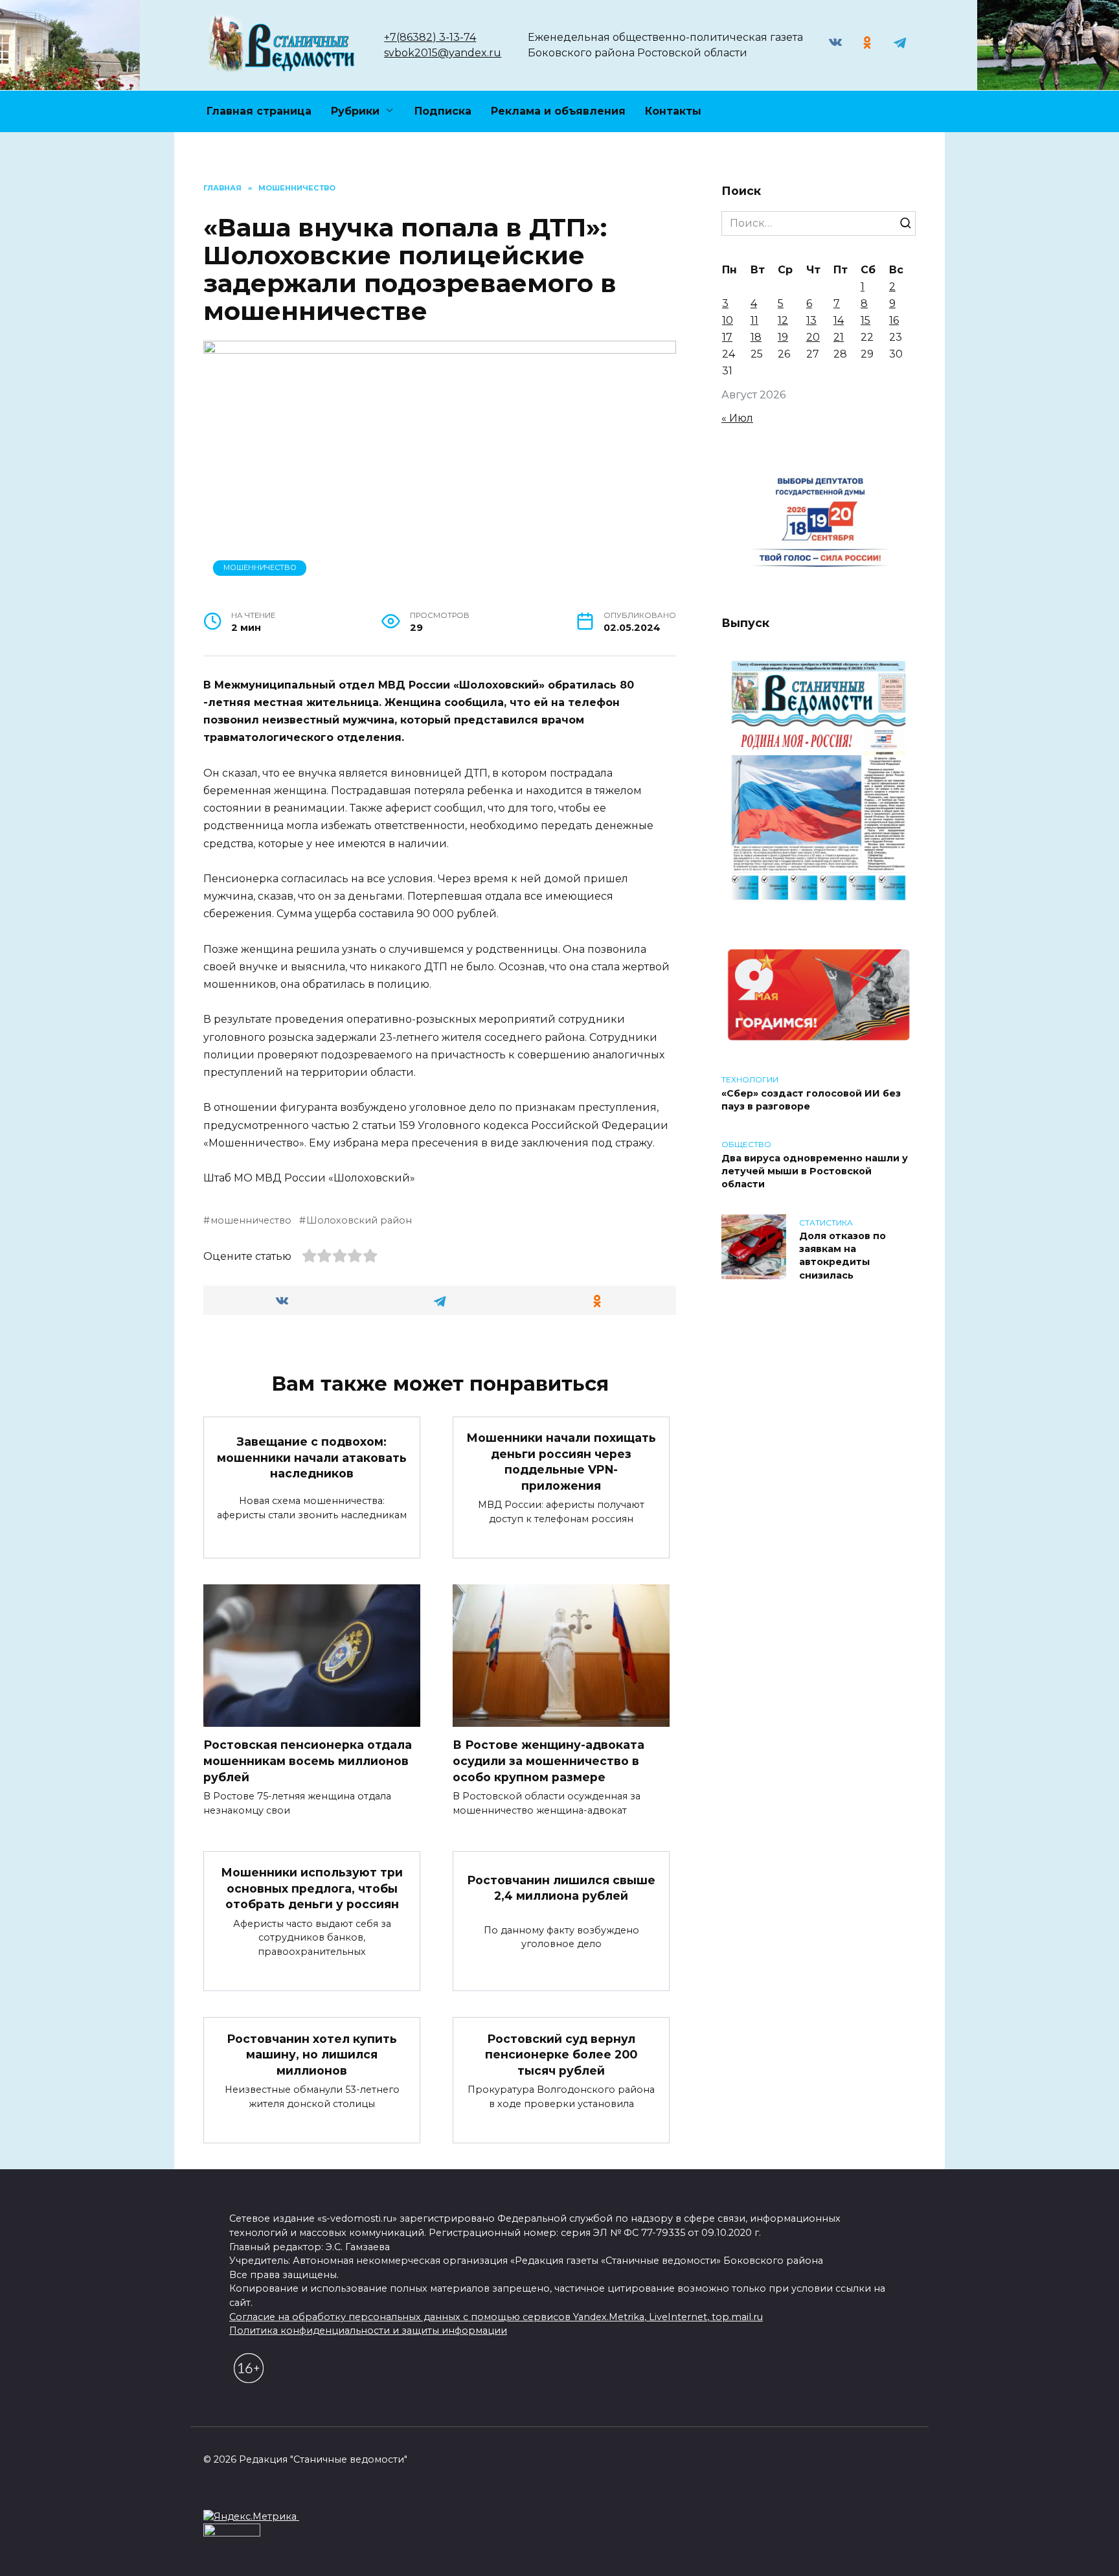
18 (756, 337)
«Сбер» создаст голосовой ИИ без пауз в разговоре (811, 1100)
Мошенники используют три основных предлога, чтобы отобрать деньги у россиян (312, 1888)
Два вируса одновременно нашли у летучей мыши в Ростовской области (815, 1171)
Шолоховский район (359, 1220)
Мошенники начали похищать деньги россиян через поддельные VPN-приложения (561, 1462)
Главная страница (259, 111)
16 (894, 320)
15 (865, 320)
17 (727, 337)
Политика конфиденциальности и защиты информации (368, 2331)
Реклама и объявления (558, 111)
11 (754, 320)
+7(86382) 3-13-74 (430, 37)
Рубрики (355, 111)
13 (811, 320)
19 (783, 337)
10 (728, 320)
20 (813, 337)
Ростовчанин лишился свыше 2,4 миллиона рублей (561, 1887)
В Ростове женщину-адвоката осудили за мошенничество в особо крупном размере (548, 1761)
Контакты (673, 111)
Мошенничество (260, 567)
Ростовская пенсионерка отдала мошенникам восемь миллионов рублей (308, 1761)
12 (783, 320)
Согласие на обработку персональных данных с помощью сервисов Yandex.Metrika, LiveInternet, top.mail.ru (496, 2317)
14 (839, 320)
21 (839, 337)
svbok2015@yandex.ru (443, 53)
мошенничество (251, 1220)
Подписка (443, 111)
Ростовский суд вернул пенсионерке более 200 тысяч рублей (561, 2054)
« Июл (737, 418)
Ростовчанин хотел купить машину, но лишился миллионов (312, 2054)
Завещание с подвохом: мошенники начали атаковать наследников (312, 1457)
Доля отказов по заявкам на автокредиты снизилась (842, 1256)
